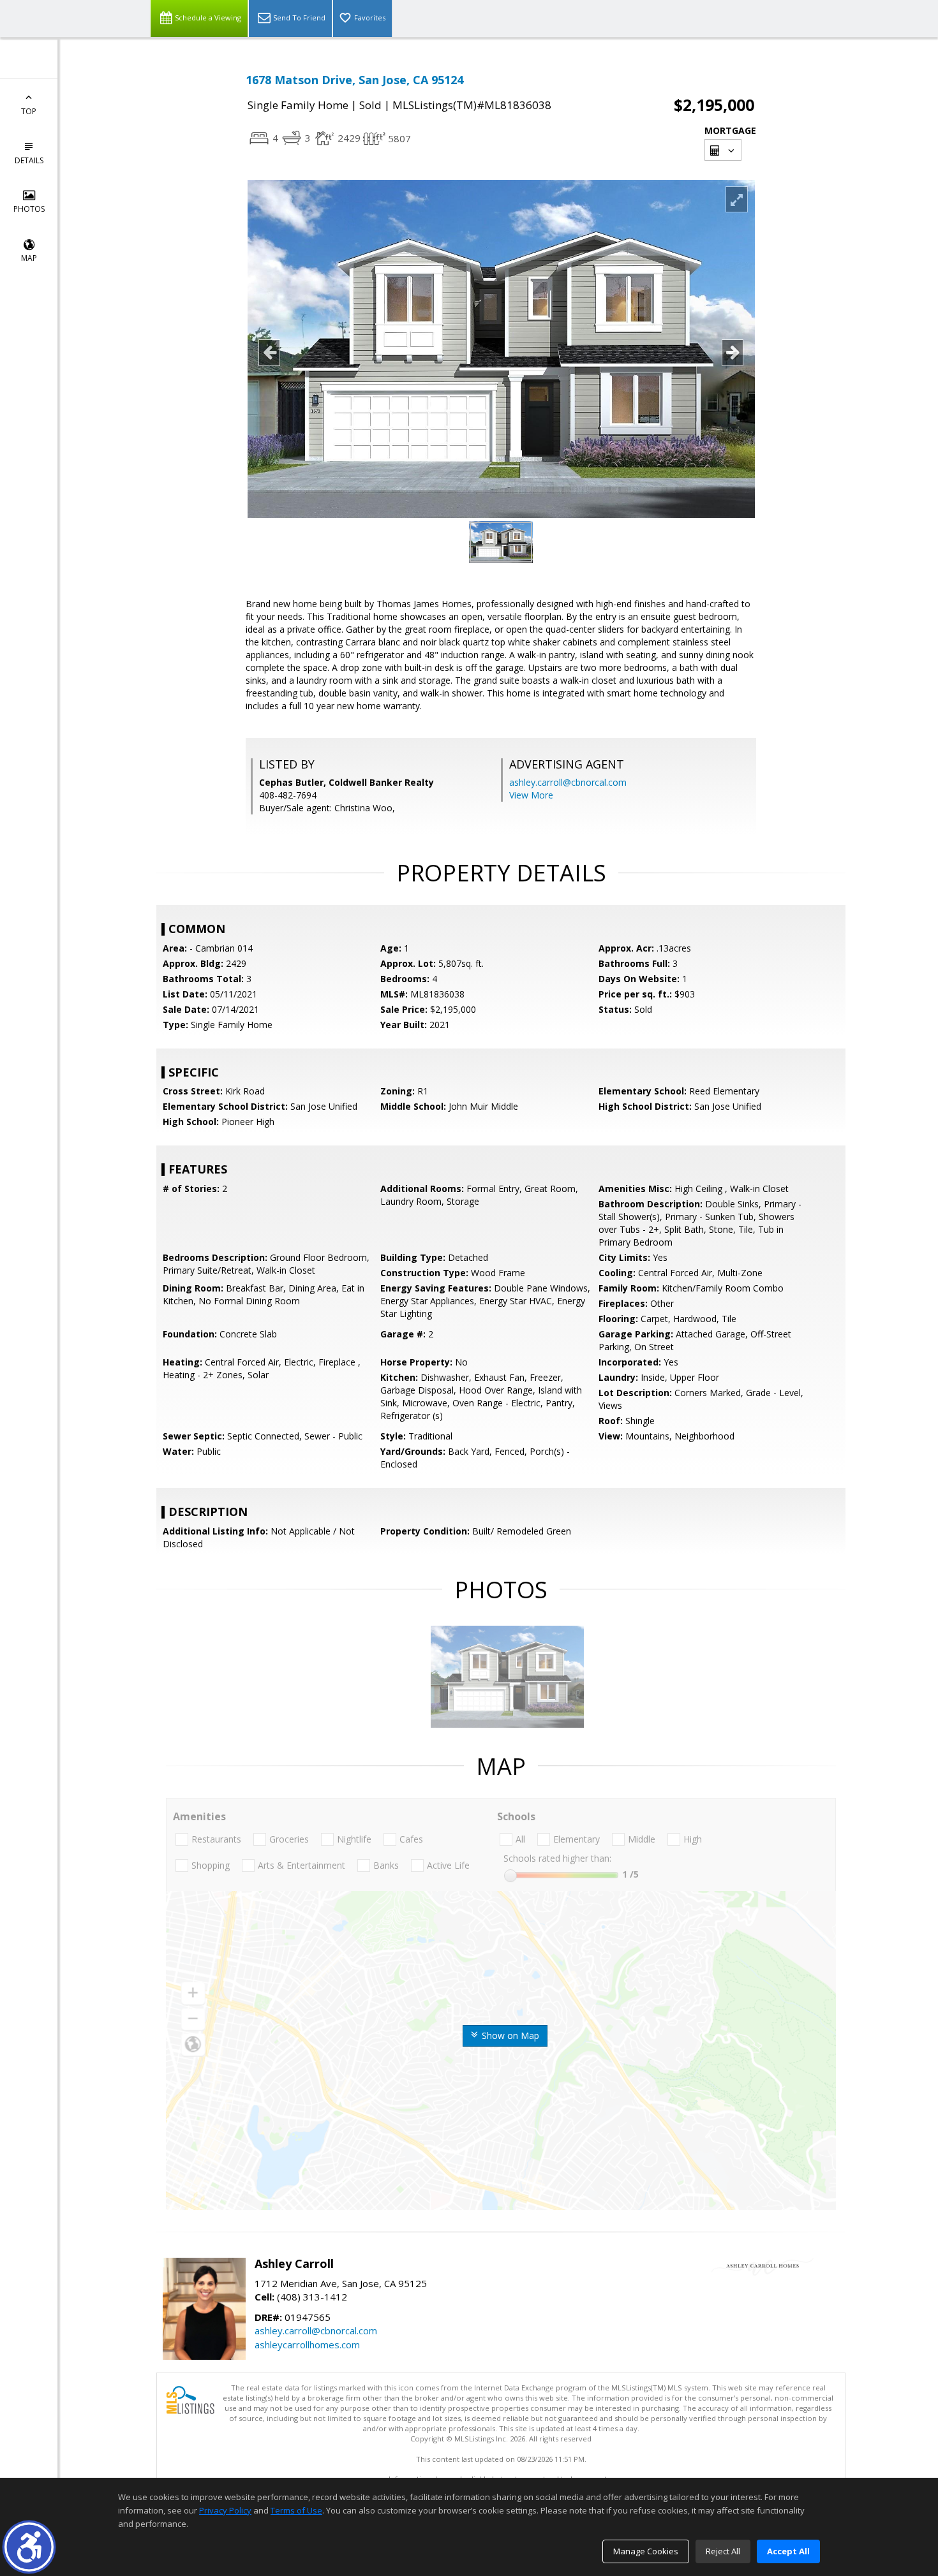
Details (29, 160)
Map (29, 258)
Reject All (723, 2551)
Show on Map (509, 2035)
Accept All (788, 2551)
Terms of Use (296, 2510)
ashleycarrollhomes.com (307, 2344)
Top (29, 111)
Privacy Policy (225, 2510)
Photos (29, 209)
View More (531, 795)
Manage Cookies (646, 2551)
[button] (29, 2547)
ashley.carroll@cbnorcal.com (568, 782)
